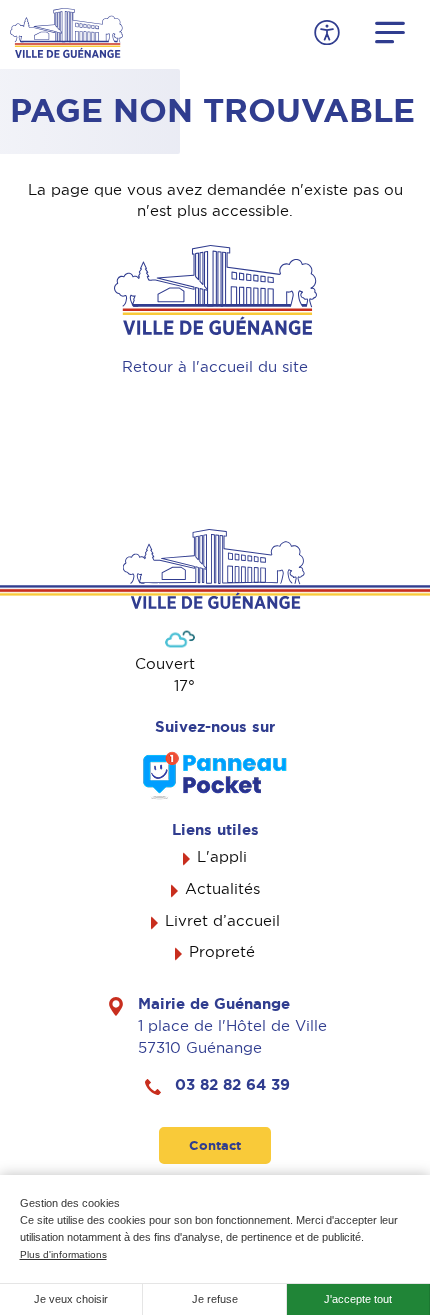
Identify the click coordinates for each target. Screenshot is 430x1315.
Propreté (222, 952)
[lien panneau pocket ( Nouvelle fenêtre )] (215, 775)
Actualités (222, 889)
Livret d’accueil (222, 921)
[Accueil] (66, 31)
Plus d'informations (63, 1254)
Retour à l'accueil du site (215, 367)
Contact (215, 1145)
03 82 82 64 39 (232, 1085)
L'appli (222, 857)
